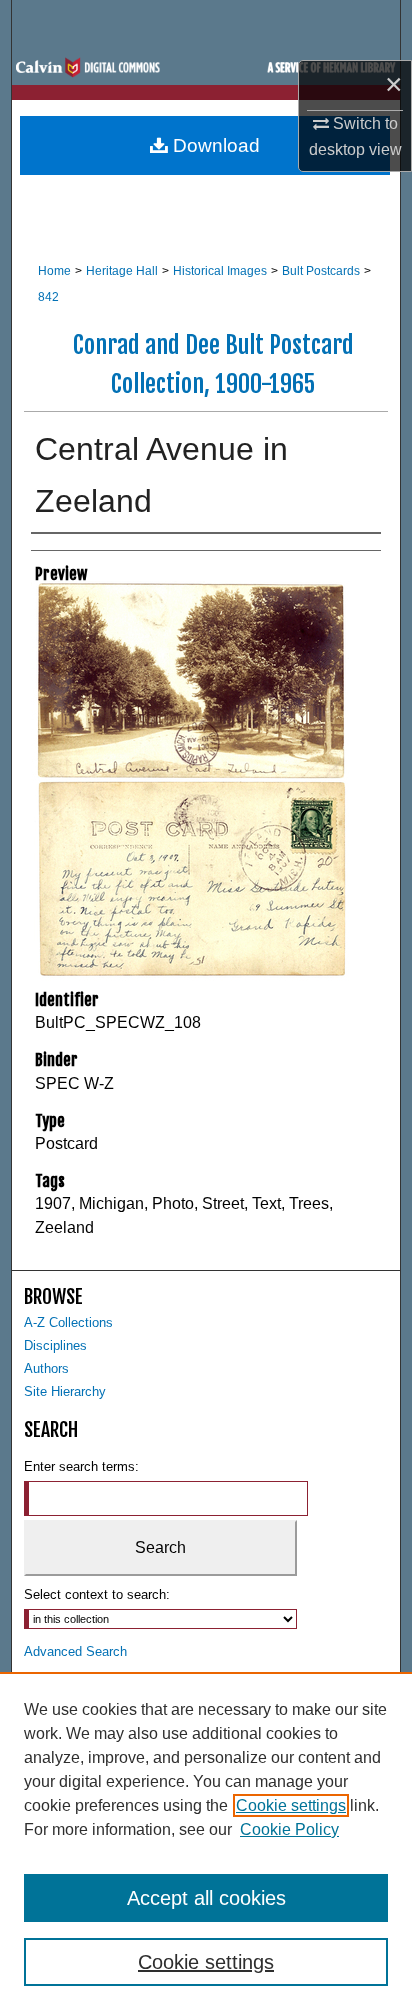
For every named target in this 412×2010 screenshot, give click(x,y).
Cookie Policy (289, 1829)
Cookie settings (291, 1805)
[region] (206, 1841)
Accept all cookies (206, 1898)
